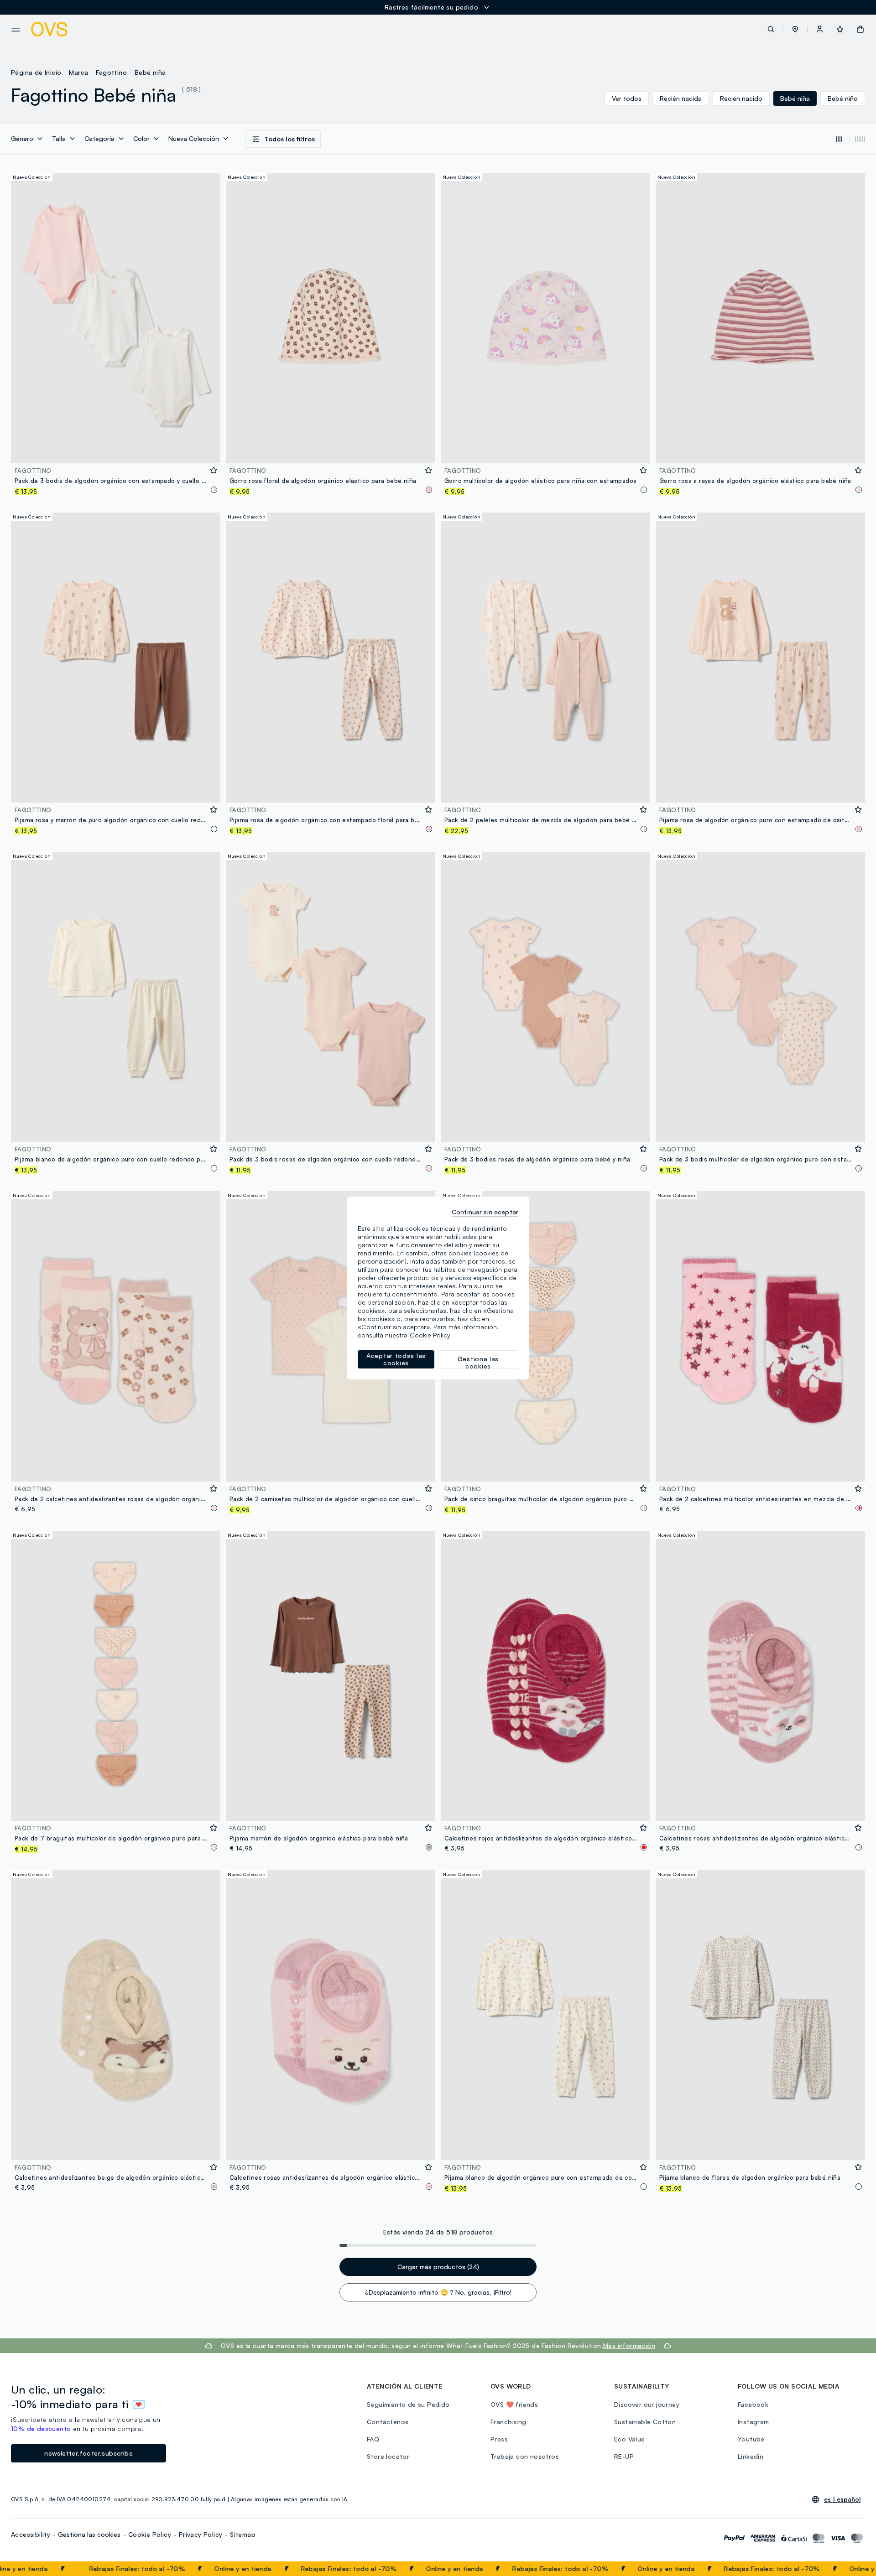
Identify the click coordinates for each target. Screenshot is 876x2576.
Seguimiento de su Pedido (408, 2404)
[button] (795, 29)
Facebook (753, 2404)
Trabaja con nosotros (525, 2456)
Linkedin (751, 2456)
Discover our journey (647, 2404)
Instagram (753, 2422)
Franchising (508, 2422)
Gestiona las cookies (89, 2534)
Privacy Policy (201, 2534)
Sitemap (243, 2534)
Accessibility (31, 2534)
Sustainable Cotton (645, 2422)
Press (499, 2439)
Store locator (388, 2456)
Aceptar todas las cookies (396, 1359)
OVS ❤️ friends (514, 2404)
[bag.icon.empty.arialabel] (860, 29)
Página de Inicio (36, 72)
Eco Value (630, 2439)
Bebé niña (150, 72)
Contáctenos (388, 2422)
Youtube (751, 2439)
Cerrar (852, 2569)
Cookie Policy (150, 2534)
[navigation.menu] (16, 30)
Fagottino (111, 72)
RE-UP (624, 2456)
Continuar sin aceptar (485, 1212)
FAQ (373, 2439)
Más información (629, 2345)
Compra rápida (116, 450)
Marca (78, 72)
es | (842, 2499)
